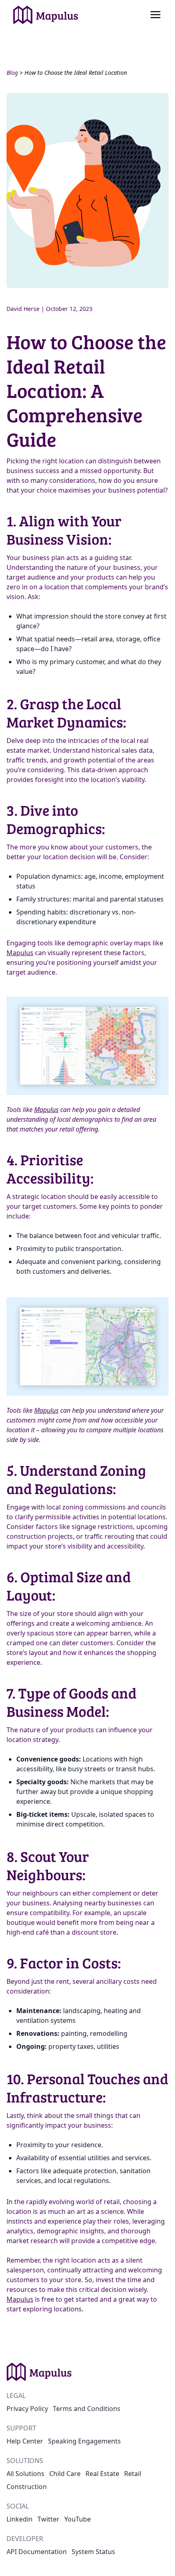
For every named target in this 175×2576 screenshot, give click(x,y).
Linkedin (20, 2519)
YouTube (78, 2519)
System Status (93, 2552)
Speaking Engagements (84, 2441)
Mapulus (20, 953)
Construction (27, 2487)
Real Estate (102, 2474)
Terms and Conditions (87, 2409)
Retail (133, 2474)
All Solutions (25, 2474)
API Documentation (37, 2552)
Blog (12, 73)
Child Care (65, 2474)
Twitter (48, 2519)
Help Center (25, 2441)
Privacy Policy (27, 2409)
